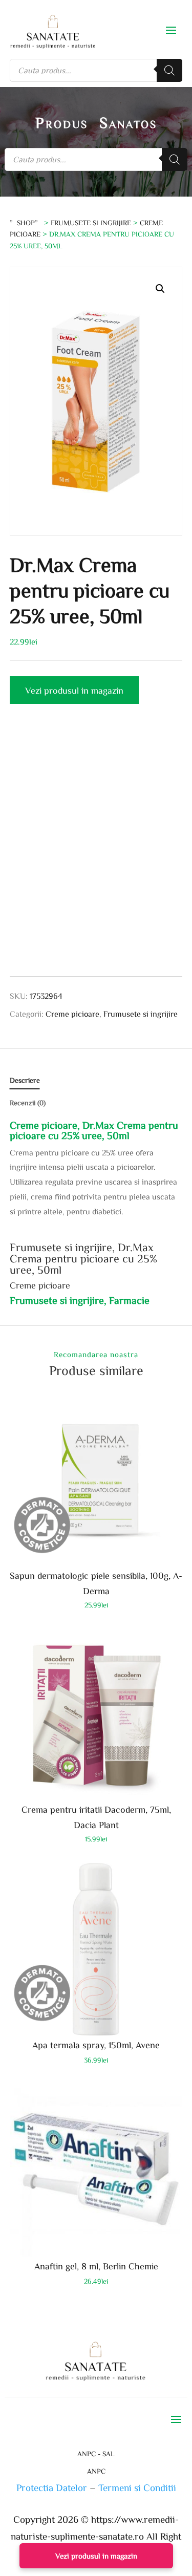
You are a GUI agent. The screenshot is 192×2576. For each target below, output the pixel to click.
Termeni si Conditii (137, 2487)
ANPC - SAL (96, 2454)
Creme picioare (72, 1014)
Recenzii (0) (28, 1103)
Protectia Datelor (52, 2487)
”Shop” (26, 223)
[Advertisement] (96, 849)
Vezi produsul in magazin (74, 690)
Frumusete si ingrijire (91, 223)
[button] (160, 289)
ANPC (96, 2471)
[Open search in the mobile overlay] (96, 70)
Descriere (25, 1080)
